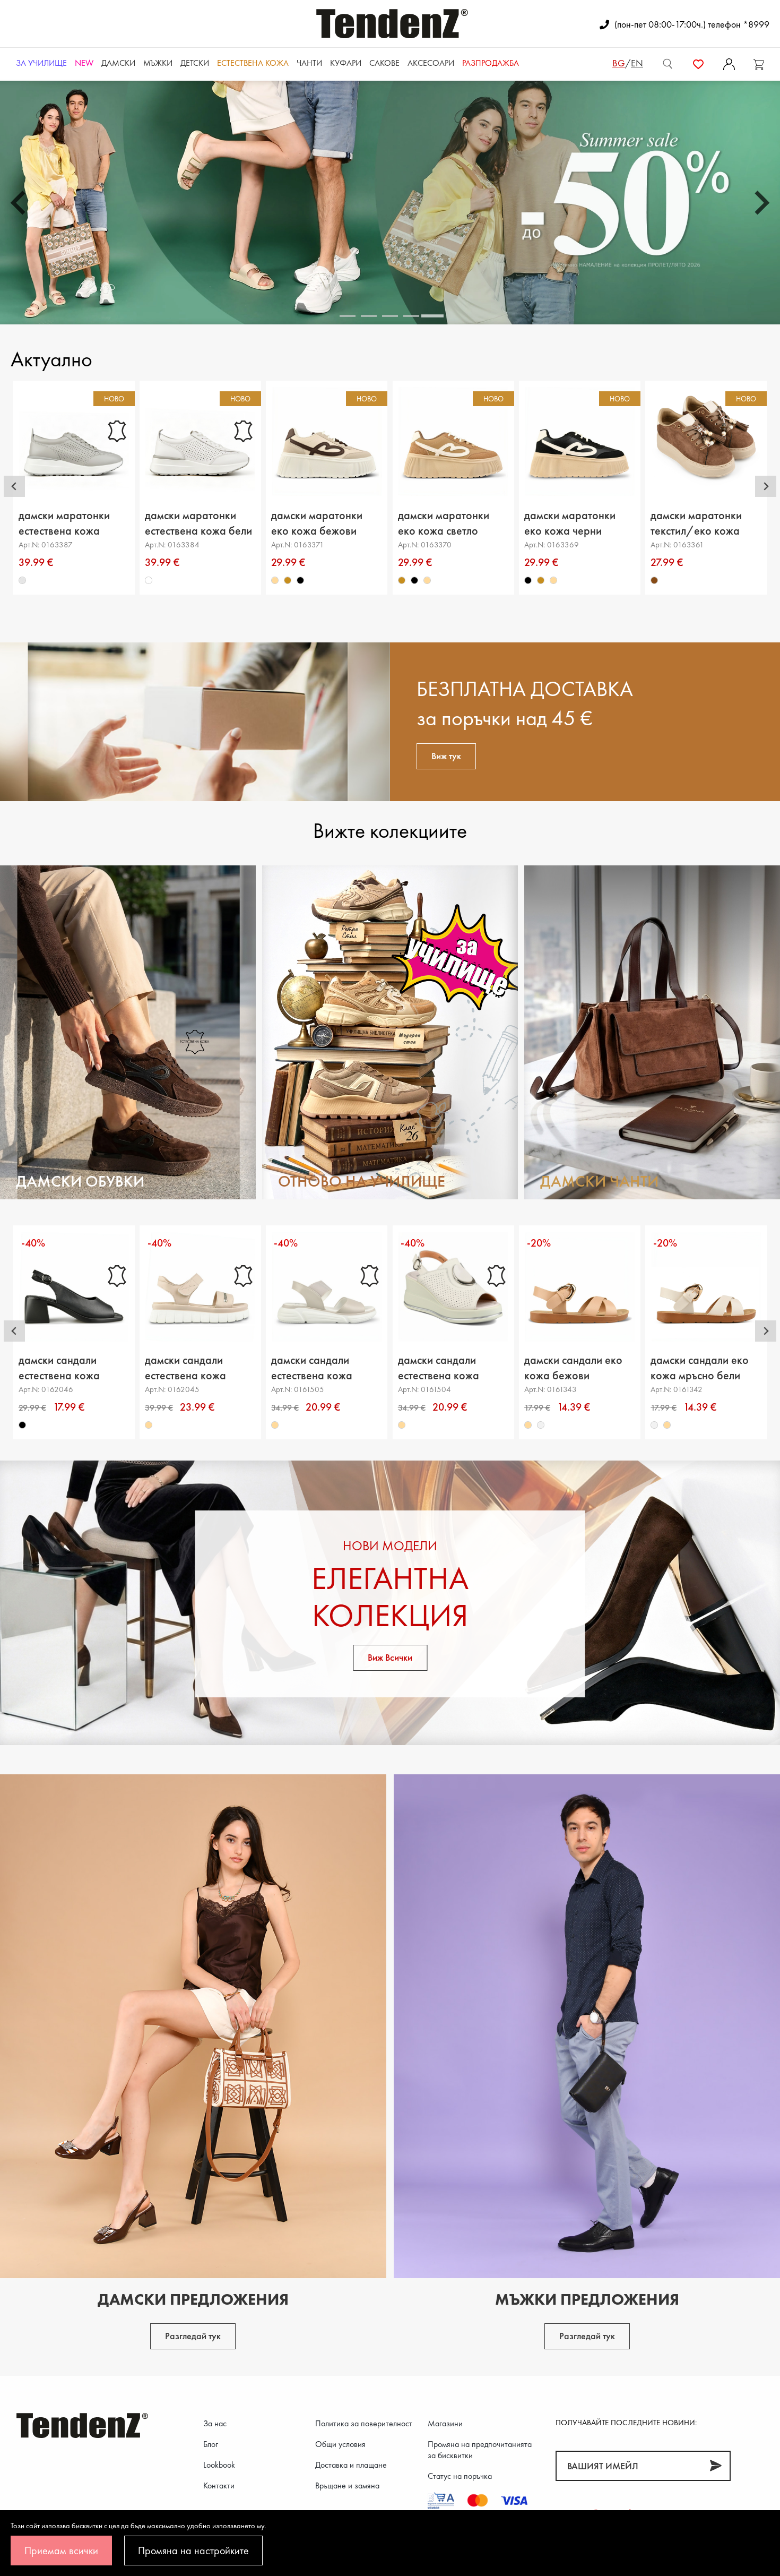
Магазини (445, 2423)
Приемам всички (61, 2551)
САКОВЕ (384, 63)
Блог (211, 2444)
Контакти (219, 2485)
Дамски (118, 63)
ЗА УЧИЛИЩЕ (41, 63)
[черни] (301, 580)
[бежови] (275, 580)
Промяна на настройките (193, 2551)
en (637, 63)
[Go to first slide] (760, 203)
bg (619, 63)
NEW (84, 63)
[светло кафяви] (288, 580)
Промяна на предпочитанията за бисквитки (480, 2450)
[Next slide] (766, 486)
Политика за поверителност (364, 2423)
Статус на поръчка (460, 2476)
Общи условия (340, 2444)
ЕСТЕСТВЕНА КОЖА (253, 63)
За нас (215, 2423)
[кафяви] (655, 580)
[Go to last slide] (14, 486)
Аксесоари (431, 63)
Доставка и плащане (351, 2465)
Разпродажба (491, 63)
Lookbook (219, 2465)
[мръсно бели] (541, 1425)
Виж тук (446, 756)
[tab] (348, 316)
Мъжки (158, 63)
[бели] (149, 580)
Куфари (346, 63)
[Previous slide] (20, 203)
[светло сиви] (22, 580)
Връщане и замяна (347, 2485)
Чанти (309, 63)
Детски (195, 63)
